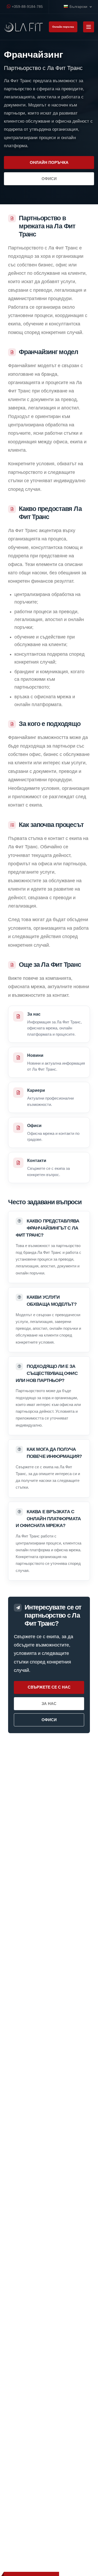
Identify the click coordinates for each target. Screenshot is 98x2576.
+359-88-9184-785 (27, 7)
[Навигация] (89, 27)
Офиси (49, 179)
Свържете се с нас (49, 1687)
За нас (49, 1704)
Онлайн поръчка (63, 27)
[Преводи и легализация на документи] (24, 27)
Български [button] (79, 7)
